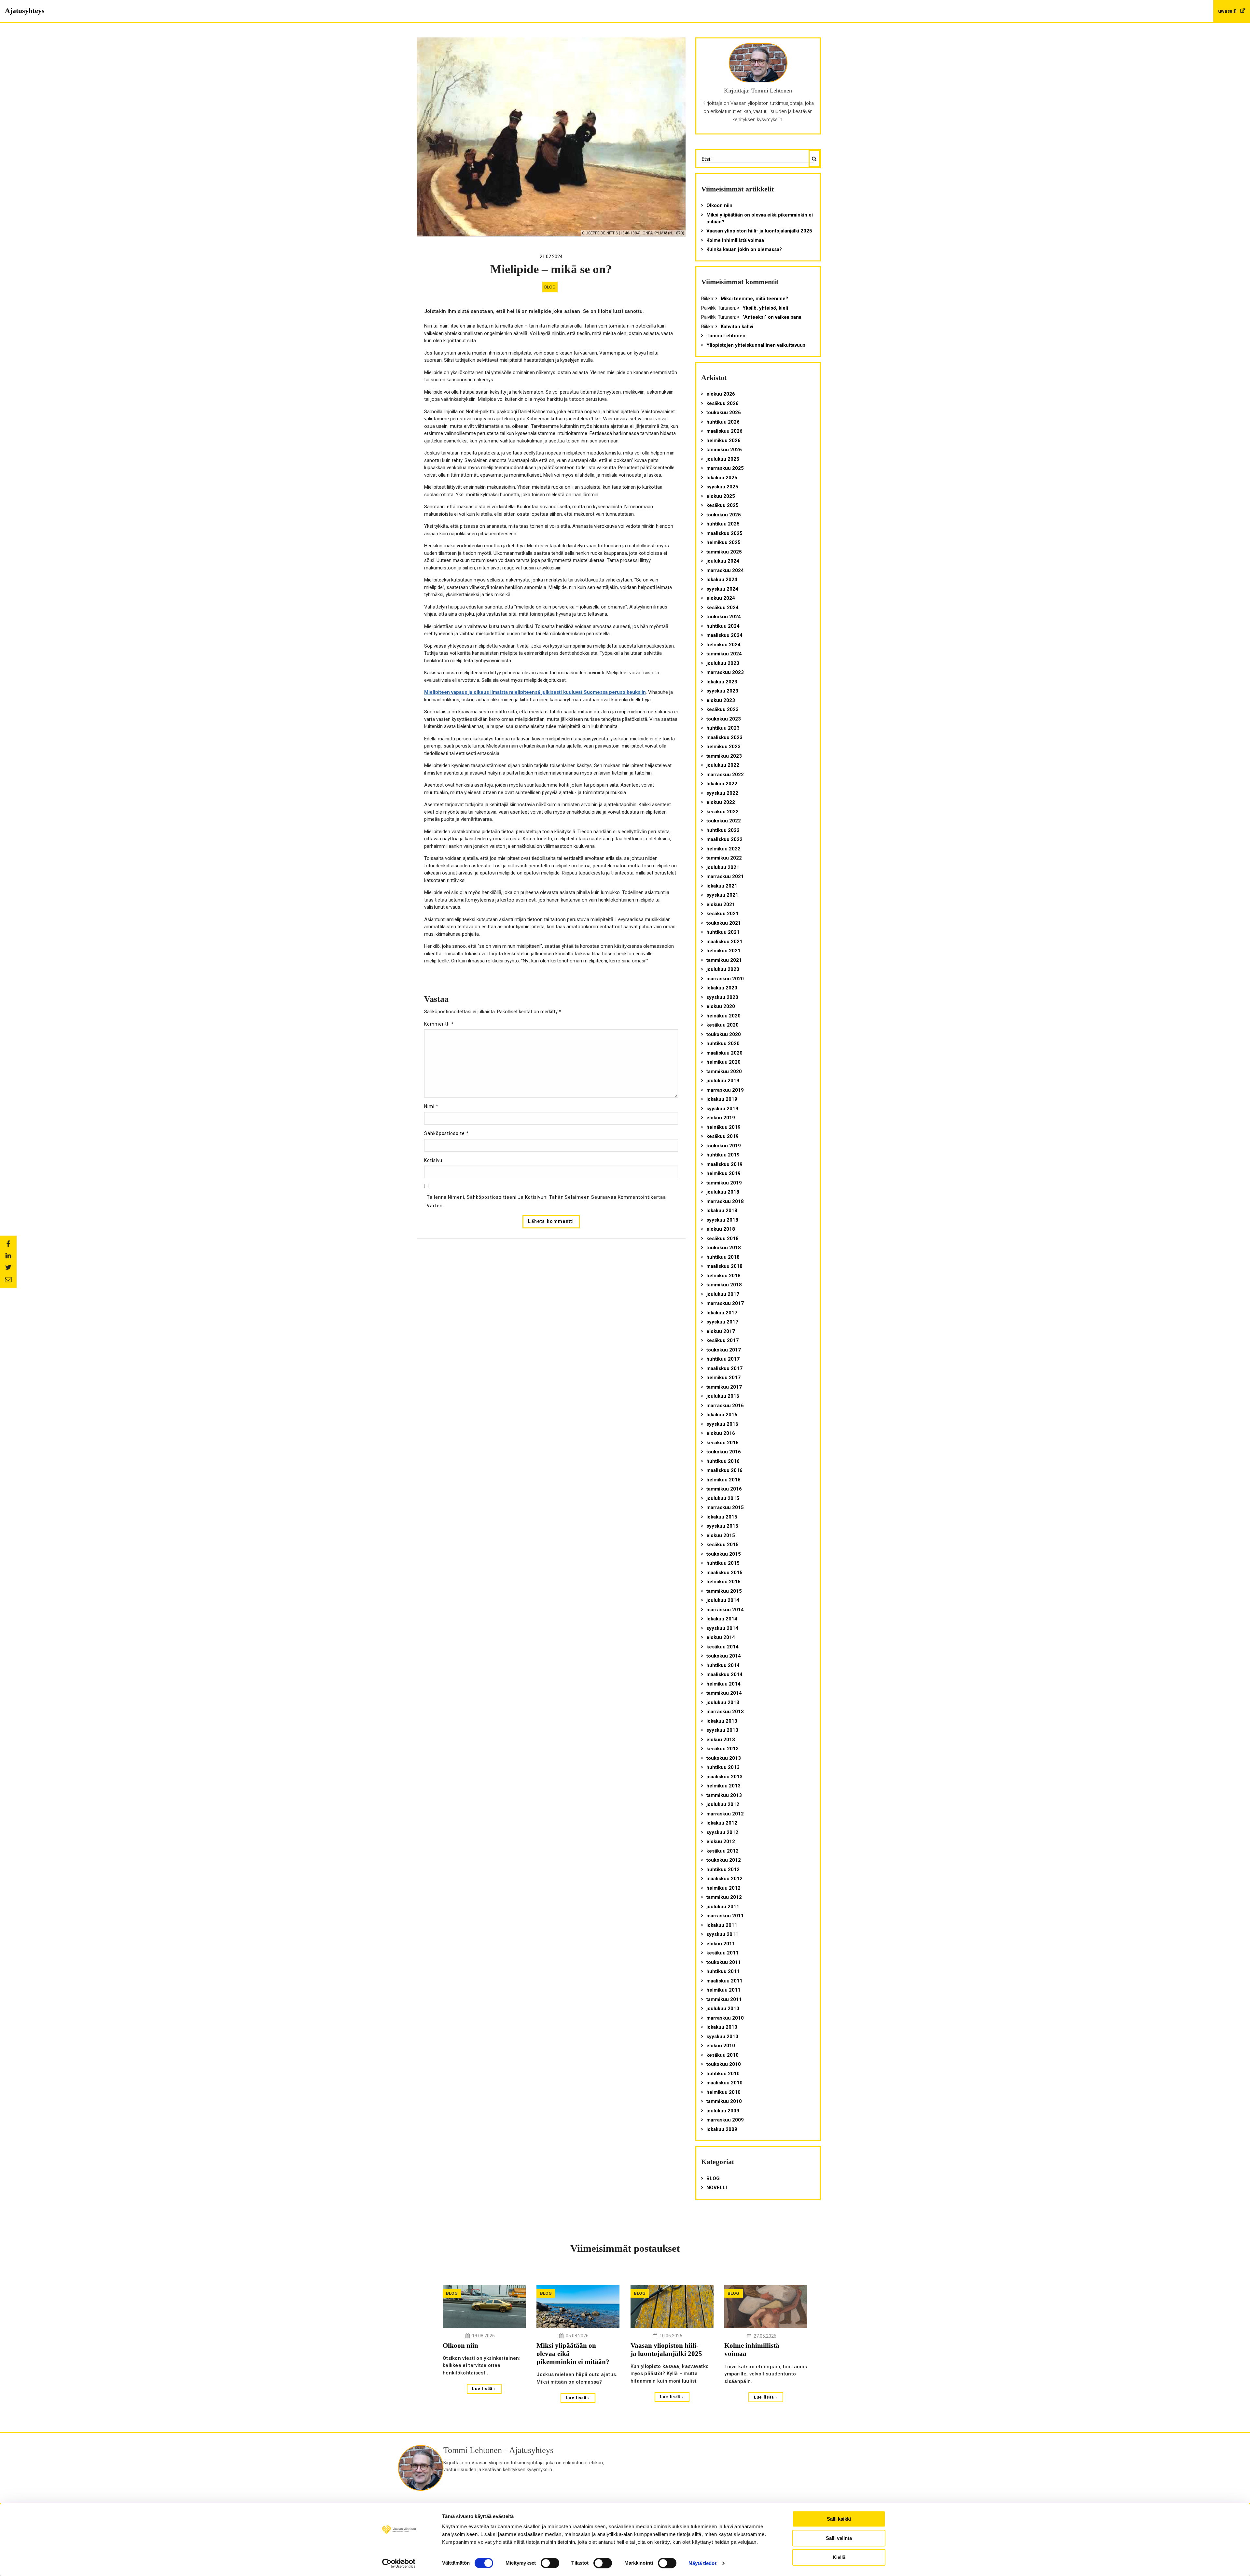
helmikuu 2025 (723, 542)
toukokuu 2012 (724, 1860)
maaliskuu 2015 (724, 1573)
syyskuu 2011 (722, 1934)
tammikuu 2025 (724, 552)
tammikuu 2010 (724, 2101)
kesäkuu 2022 (722, 812)
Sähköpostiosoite (446, 1133)
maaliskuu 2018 (724, 1266)
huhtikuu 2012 (723, 1869)
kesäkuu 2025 (722, 505)
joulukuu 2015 (723, 1498)
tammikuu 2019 (724, 1183)
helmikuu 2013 (723, 1786)
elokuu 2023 (721, 700)
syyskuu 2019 (722, 1109)
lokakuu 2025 (722, 478)
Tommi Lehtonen (726, 336)
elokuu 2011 (721, 1944)
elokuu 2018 (721, 1229)
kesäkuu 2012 (722, 1851)
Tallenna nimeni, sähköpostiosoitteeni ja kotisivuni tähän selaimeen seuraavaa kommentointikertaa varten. (546, 1201)
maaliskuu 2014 (724, 1674)
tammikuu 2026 (724, 450)
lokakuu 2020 (722, 988)
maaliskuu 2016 (724, 1470)
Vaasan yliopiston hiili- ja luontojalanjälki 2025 (759, 231)
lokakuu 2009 (722, 2129)
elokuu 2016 (721, 1433)
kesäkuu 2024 (722, 608)
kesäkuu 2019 (722, 1136)
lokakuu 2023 (722, 682)
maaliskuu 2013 (724, 1777)
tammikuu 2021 (724, 960)
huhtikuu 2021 (723, 932)
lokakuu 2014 (722, 1619)
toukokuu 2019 (724, 1146)
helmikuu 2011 (723, 1990)
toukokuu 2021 (724, 923)
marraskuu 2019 (725, 1090)
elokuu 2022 (721, 802)
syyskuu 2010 (722, 2037)
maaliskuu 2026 (724, 431)
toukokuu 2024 (724, 617)
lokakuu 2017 (722, 1313)
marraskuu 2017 (725, 1303)
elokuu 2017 (721, 1331)
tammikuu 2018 (724, 1285)
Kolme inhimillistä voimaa (735, 240)
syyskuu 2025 (722, 487)
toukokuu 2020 (724, 1034)
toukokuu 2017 (724, 1350)
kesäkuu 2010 (722, 2055)
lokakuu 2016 (722, 1415)
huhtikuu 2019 (723, 1155)
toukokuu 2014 (724, 1656)
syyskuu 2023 (722, 691)
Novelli (717, 2188)
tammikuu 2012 (724, 1897)
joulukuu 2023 (723, 663)
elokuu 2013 (721, 1740)
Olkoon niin (719, 205)
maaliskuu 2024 (724, 635)
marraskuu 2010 (725, 2018)
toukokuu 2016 (724, 1452)
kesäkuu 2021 (722, 914)
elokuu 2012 (721, 1841)
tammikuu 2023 (724, 756)
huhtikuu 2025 (723, 524)
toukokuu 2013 (724, 1758)
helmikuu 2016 (723, 1480)
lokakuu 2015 (722, 1517)
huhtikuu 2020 (723, 1043)
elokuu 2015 (721, 1535)
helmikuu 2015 (723, 1582)
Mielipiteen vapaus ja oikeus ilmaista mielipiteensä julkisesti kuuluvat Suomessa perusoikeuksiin (535, 692)
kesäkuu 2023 (722, 709)
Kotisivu (433, 1160)
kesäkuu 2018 (722, 1239)
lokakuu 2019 (722, 1099)
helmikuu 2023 (723, 747)
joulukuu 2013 (723, 1702)
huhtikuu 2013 (723, 1767)
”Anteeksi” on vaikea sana (772, 317)
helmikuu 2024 (723, 645)
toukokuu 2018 (724, 1248)
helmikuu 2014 (723, 1684)
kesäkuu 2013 (722, 1749)
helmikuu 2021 (723, 951)
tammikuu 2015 (724, 1591)
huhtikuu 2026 (723, 422)
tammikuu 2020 (724, 1071)
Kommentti (439, 1024)
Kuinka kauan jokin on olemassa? (744, 249)
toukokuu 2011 (724, 1962)
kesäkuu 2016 (722, 1443)
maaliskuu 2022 (724, 839)
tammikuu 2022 (724, 858)
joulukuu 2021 (723, 867)
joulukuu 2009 (723, 2111)
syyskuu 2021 (722, 895)
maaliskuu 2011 (724, 1981)
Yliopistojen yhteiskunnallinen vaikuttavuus (756, 345)
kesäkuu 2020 (722, 1025)
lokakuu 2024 (722, 580)
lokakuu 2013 (722, 1721)
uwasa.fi (1228, 11)
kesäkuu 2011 (722, 1953)
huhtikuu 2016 (723, 1461)
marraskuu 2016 (725, 1406)
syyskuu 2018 (722, 1220)
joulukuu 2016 (723, 1396)
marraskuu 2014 (725, 1610)
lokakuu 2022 (722, 784)
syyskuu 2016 (722, 1424)
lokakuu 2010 (722, 2027)
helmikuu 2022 (723, 849)
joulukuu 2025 (723, 459)
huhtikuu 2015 (723, 1563)
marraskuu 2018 (725, 1201)
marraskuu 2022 (725, 775)
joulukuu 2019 (723, 1081)
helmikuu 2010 (723, 2092)
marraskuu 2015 (725, 1507)
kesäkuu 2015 (722, 1545)
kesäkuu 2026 (722, 403)
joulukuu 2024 (723, 561)
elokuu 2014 (721, 1637)
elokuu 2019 (721, 1118)
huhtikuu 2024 (723, 626)
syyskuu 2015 (722, 1526)
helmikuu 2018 (723, 1276)
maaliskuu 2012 (724, 1879)
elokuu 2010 (721, 2046)
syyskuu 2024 (722, 589)
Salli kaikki (839, 2519)
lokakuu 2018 (722, 1211)
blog (550, 287)
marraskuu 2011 (725, 1916)
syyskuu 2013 (722, 1730)
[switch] (550, 2563)
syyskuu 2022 (722, 793)
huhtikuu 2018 (723, 1257)
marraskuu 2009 (725, 2120)
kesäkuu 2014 (722, 1647)
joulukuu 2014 (723, 1600)
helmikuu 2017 (723, 1378)
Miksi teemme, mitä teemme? (754, 299)
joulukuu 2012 (723, 1804)
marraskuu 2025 (725, 468)
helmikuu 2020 (723, 1062)
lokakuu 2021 (722, 886)
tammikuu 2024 (724, 654)
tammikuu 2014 (724, 1693)
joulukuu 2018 (723, 1192)
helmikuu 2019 (723, 1173)
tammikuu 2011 (724, 1999)
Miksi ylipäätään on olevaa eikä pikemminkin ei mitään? (760, 218)
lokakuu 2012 (722, 1823)
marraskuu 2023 (725, 672)
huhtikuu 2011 (723, 1971)
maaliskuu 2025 (724, 533)
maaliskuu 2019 (724, 1164)
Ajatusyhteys (25, 11)
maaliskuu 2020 (724, 1053)
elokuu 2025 (721, 496)
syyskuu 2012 (722, 1832)
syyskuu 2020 (722, 997)
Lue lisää (483, 2389)
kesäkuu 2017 (722, 1340)
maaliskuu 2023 (724, 737)
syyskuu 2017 (722, 1322)
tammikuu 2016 (724, 1489)
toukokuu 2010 (724, 2064)
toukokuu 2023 (724, 719)
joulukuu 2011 (723, 1907)
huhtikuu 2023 (723, 728)
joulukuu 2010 (723, 2009)
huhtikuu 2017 (723, 1359)
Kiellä (839, 2557)
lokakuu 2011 (722, 1925)
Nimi (431, 1106)
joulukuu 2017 (723, 1294)
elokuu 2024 (721, 598)
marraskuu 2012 (725, 1814)
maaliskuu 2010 (724, 2083)
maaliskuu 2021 (724, 942)
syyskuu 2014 (722, 1628)
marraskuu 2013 (725, 1712)
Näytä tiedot (702, 2563)
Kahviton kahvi (737, 327)
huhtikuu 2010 (723, 2074)
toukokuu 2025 (724, 515)
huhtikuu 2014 (723, 1665)
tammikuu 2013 (724, 1795)
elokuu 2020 (721, 1006)
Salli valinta (839, 2538)
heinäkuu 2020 (723, 1016)
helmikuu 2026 (723, 441)
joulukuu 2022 (723, 765)
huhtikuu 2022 (723, 830)
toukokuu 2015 (724, 1554)
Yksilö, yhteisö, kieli (765, 308)
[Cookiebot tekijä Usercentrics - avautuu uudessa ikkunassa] (399, 2563)
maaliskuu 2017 (724, 1368)
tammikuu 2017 (724, 1387)
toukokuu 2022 (724, 821)
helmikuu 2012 (723, 1888)
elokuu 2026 (721, 394)
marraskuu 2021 (725, 876)
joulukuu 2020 (723, 969)
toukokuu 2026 (724, 413)
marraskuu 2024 (725, 570)
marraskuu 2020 (725, 979)
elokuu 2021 (721, 904)
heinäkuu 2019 (723, 1127)
